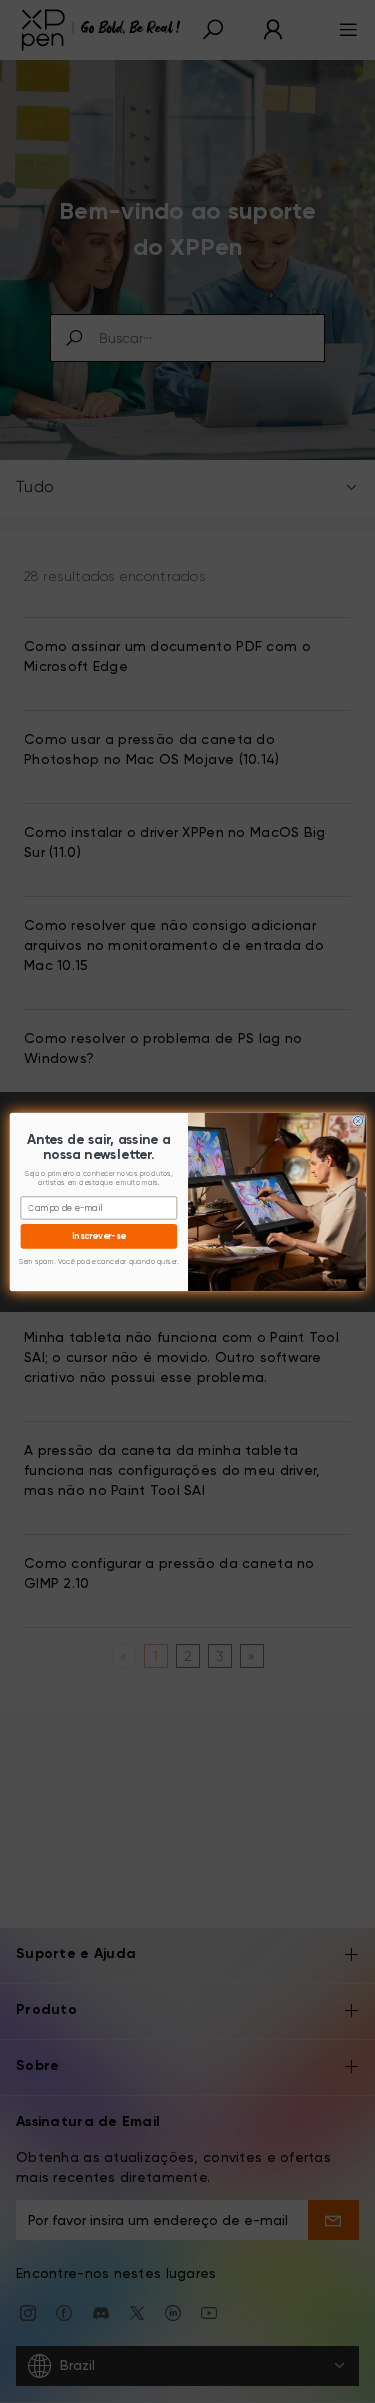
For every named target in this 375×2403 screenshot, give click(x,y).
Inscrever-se (99, 1235)
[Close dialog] (357, 1120)
